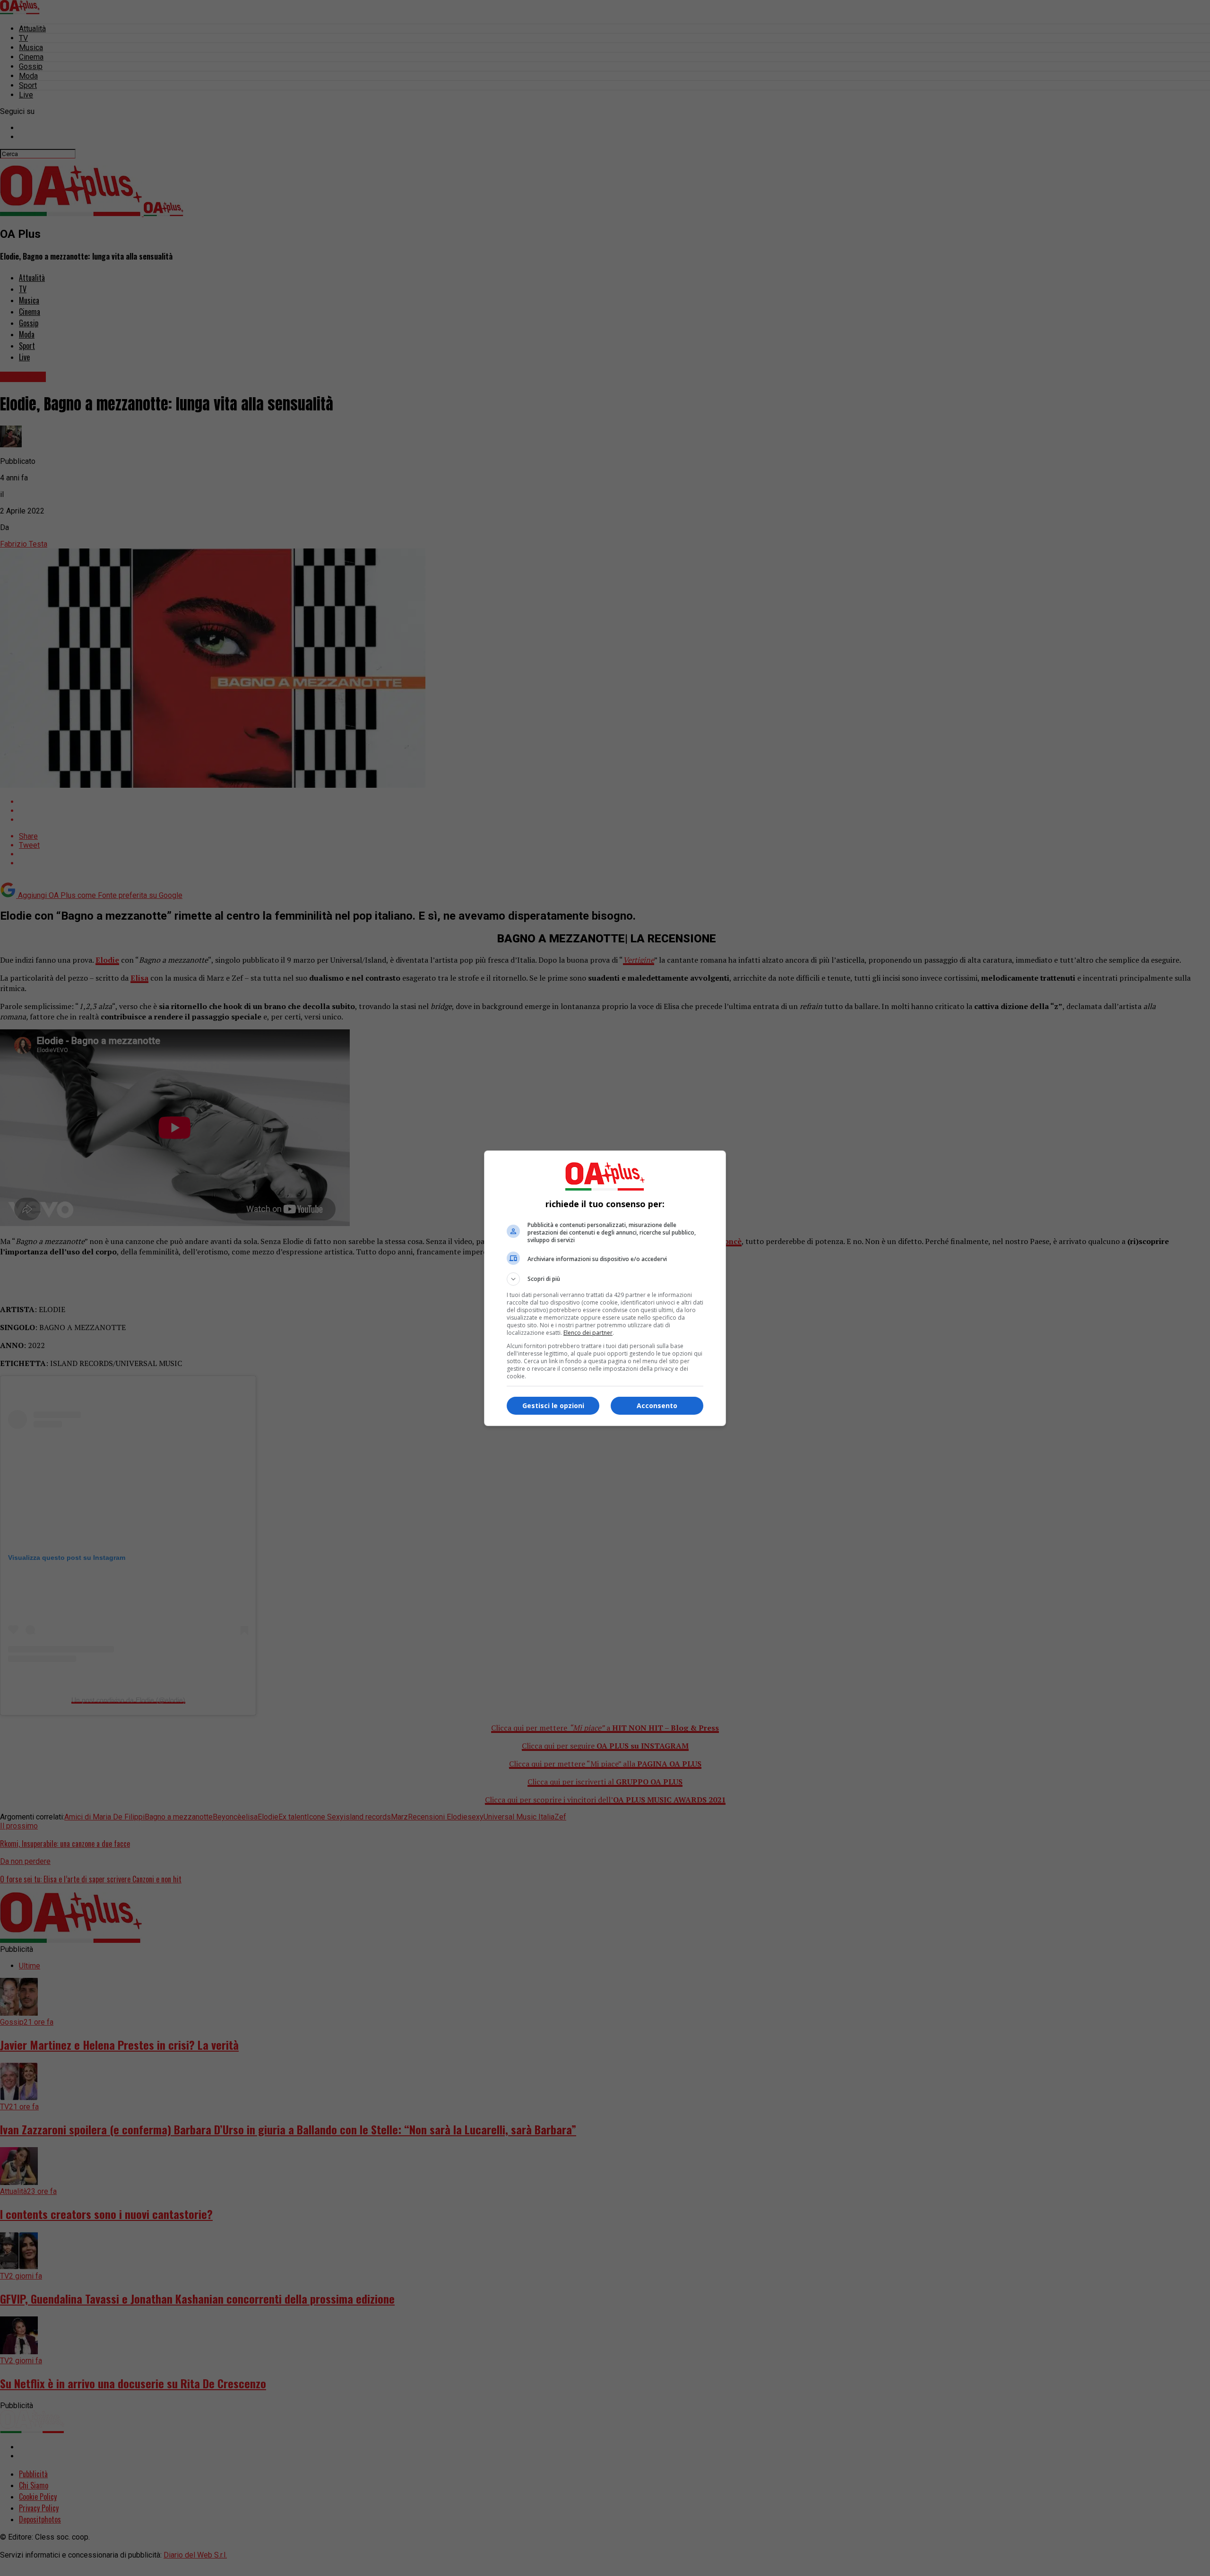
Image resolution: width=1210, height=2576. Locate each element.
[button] (605, 1279)
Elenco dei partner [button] (588, 1333)
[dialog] (605, 1288)
